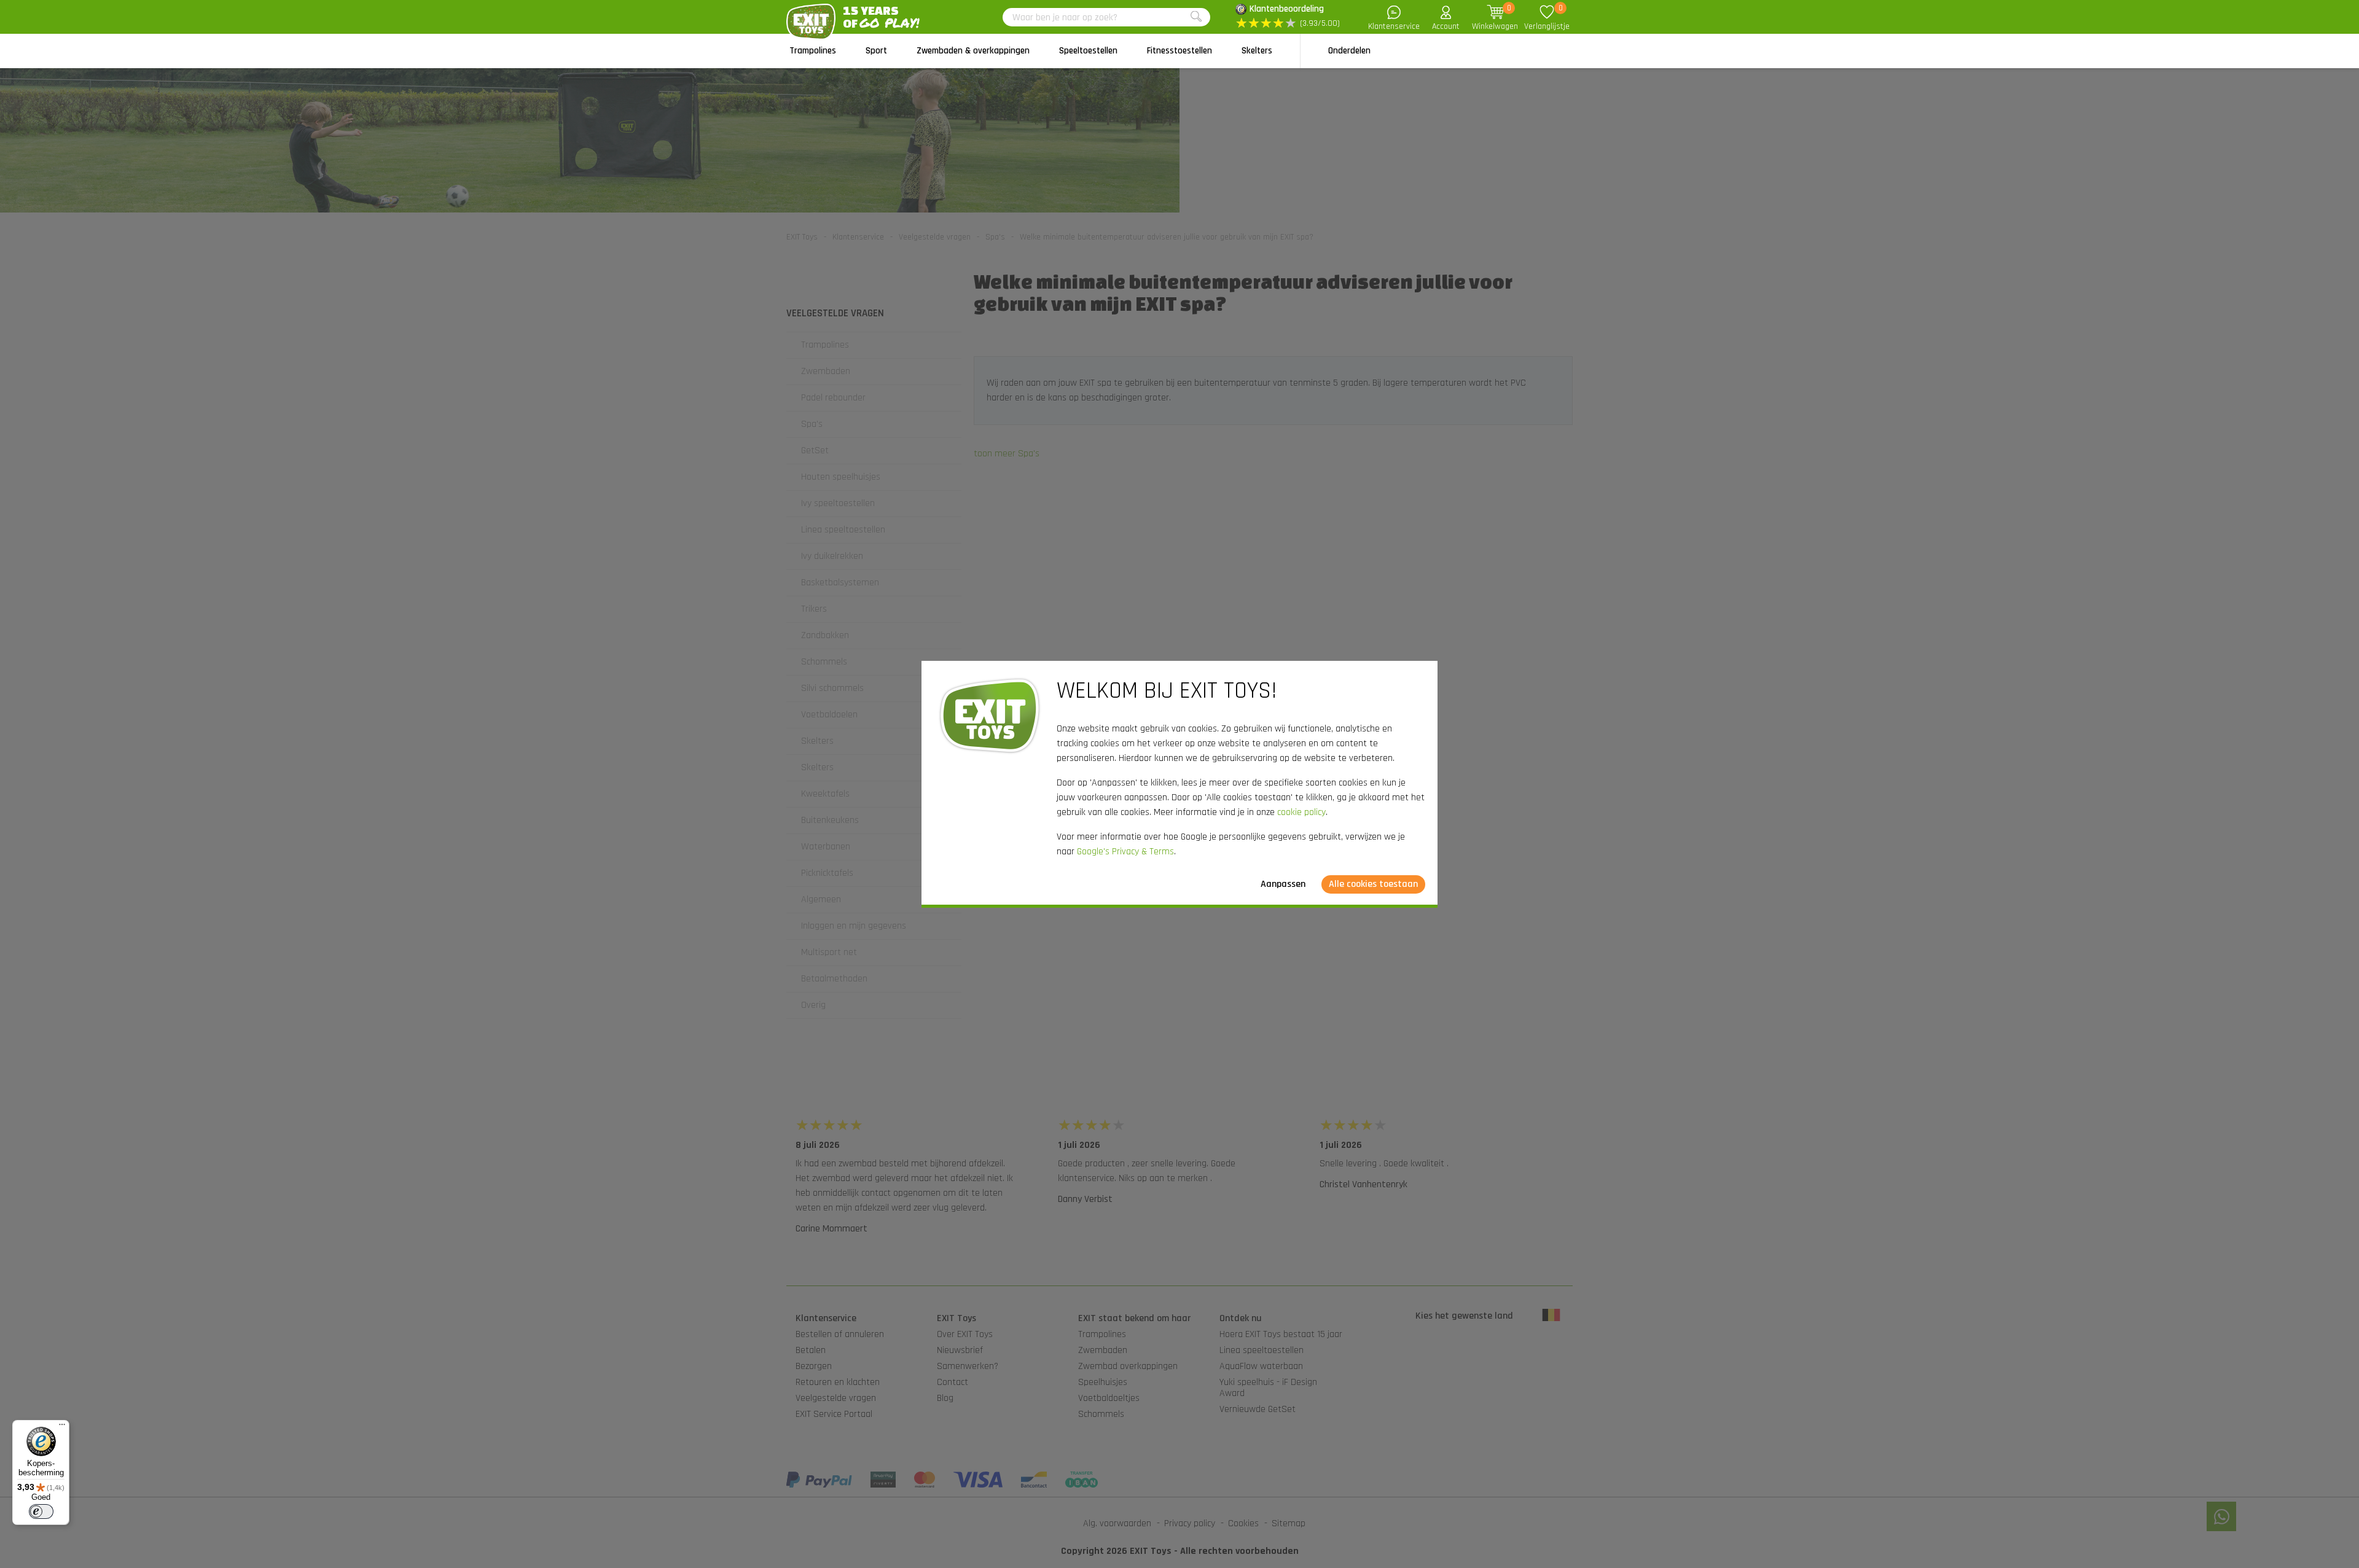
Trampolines (813, 51)
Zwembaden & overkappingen (973, 51)
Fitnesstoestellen (1179, 51)
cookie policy (1301, 812)
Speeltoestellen (1088, 51)
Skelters (1257, 51)
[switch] (41, 1511)
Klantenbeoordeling (1287, 9)
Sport (876, 51)
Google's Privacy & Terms (1125, 852)
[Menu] (62, 1427)
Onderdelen (1349, 51)
